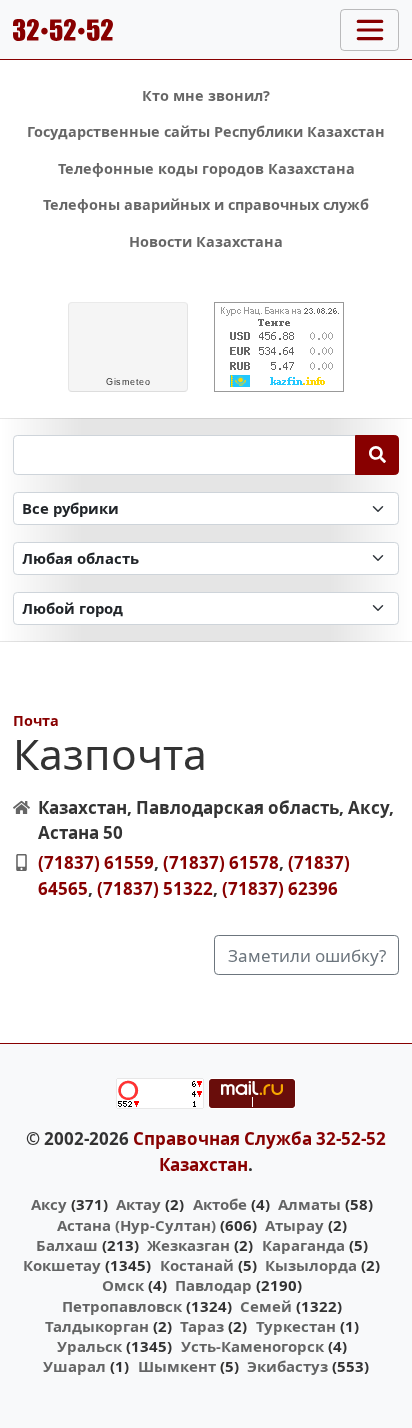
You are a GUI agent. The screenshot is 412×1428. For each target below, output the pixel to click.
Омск (123, 1285)
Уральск (89, 1346)
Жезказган (188, 1245)
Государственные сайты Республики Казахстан (206, 131)
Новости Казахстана (206, 241)
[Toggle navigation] (369, 30)
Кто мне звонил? (206, 95)
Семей (266, 1306)
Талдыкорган (97, 1326)
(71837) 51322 (155, 888)
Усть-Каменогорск (252, 1346)
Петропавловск (122, 1306)
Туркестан (296, 1326)
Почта (36, 720)
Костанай (197, 1265)
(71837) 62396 (280, 888)
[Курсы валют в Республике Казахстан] (279, 347)
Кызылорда (311, 1265)
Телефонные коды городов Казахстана (206, 168)
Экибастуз (287, 1366)
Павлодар (213, 1285)
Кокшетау (62, 1265)
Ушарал (74, 1366)
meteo (128, 382)
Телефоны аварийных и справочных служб (206, 204)
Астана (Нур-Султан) (136, 1225)
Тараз (202, 1326)
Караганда (303, 1245)
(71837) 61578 (221, 862)
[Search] (377, 455)
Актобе (220, 1204)
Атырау (294, 1225)
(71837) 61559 (96, 862)
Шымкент (177, 1366)
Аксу (49, 1204)
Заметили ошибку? (307, 955)
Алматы (309, 1204)
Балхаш (67, 1245)
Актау (138, 1204)
